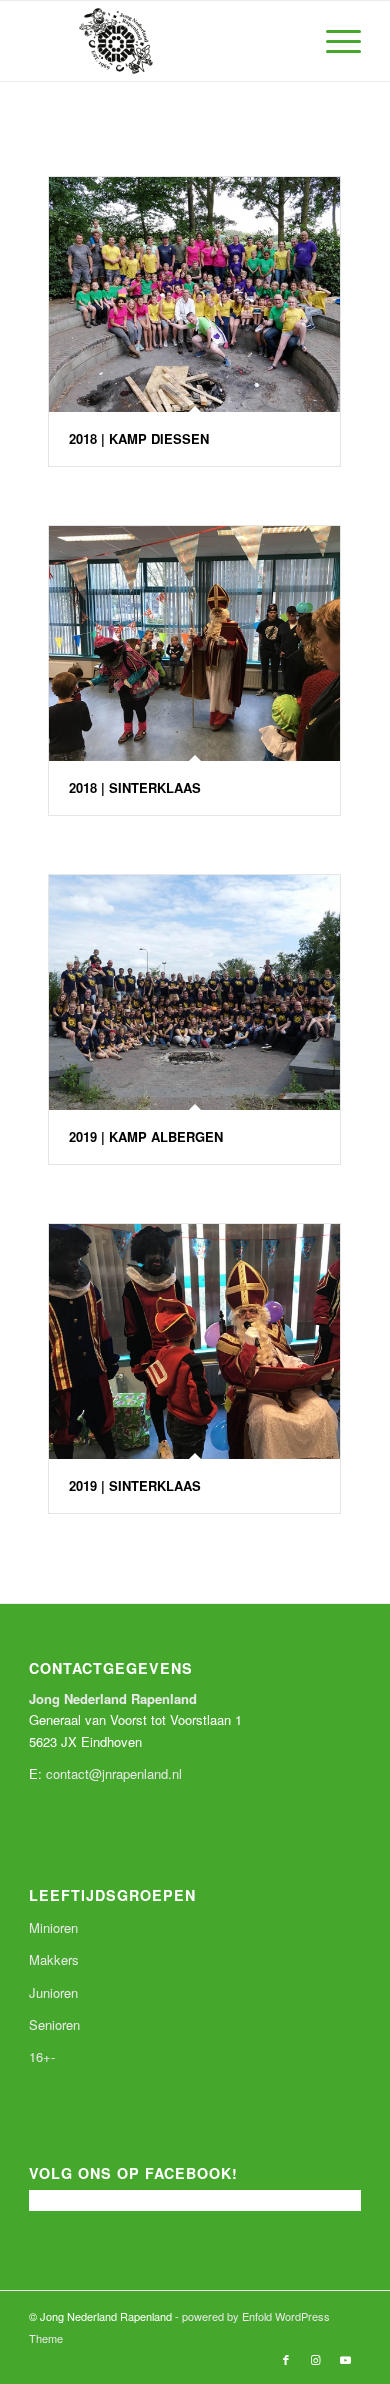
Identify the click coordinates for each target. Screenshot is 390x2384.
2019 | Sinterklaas (135, 1485)
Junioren (53, 1992)
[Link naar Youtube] (346, 2359)
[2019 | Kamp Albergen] (194, 992)
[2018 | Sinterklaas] (194, 643)
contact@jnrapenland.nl (114, 1773)
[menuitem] (333, 41)
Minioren (53, 1927)
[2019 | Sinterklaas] (194, 1341)
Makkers (54, 1959)
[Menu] (333, 41)
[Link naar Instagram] (316, 2359)
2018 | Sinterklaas (135, 787)
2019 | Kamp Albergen (146, 1136)
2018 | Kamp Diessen (139, 438)
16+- (42, 2056)
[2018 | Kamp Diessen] (194, 294)
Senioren (54, 2024)
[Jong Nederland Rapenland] (161, 41)
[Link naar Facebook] (286, 2359)
